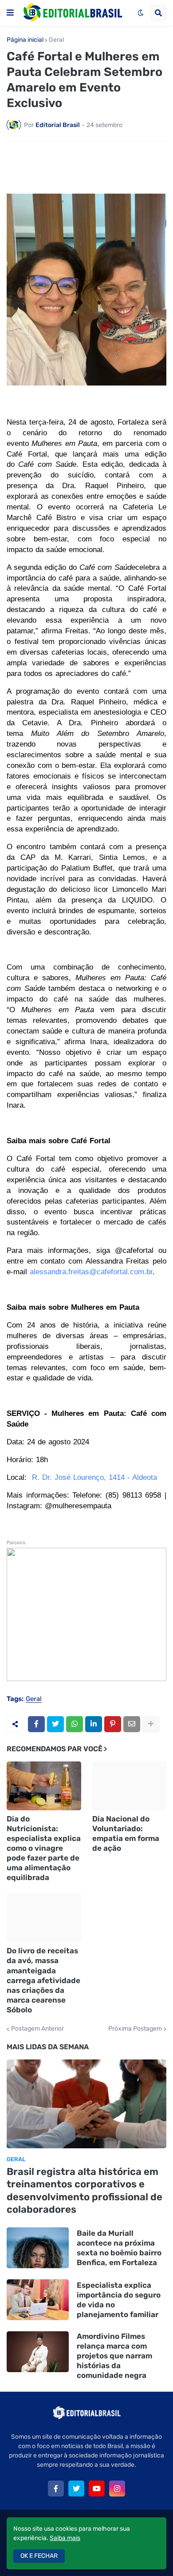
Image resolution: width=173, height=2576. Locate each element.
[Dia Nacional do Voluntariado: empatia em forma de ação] (130, 1786)
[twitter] (76, 2489)
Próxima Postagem (135, 2029)
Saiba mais (65, 2538)
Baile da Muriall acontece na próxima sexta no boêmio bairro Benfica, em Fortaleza (119, 2248)
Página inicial (25, 40)
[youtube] (97, 2489)
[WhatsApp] (75, 1724)
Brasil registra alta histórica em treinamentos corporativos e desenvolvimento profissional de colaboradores (85, 2191)
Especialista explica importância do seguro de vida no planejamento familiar (119, 2300)
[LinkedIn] (94, 1724)
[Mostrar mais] (151, 1724)
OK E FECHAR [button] (39, 2556)
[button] (10, 13)
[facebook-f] (56, 2489)
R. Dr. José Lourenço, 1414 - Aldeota (94, 1477)
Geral (56, 40)
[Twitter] (55, 1724)
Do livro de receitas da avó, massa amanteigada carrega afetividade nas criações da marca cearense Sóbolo (43, 1980)
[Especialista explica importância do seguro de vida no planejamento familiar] (38, 2300)
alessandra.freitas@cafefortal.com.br (91, 1272)
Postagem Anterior (37, 2029)
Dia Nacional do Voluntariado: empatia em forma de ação (126, 1833)
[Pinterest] (113, 1724)
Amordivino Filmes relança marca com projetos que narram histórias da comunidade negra (114, 2356)
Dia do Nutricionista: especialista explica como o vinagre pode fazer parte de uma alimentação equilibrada (44, 1848)
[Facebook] (36, 1724)
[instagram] (117, 2489)
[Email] (132, 1724)
